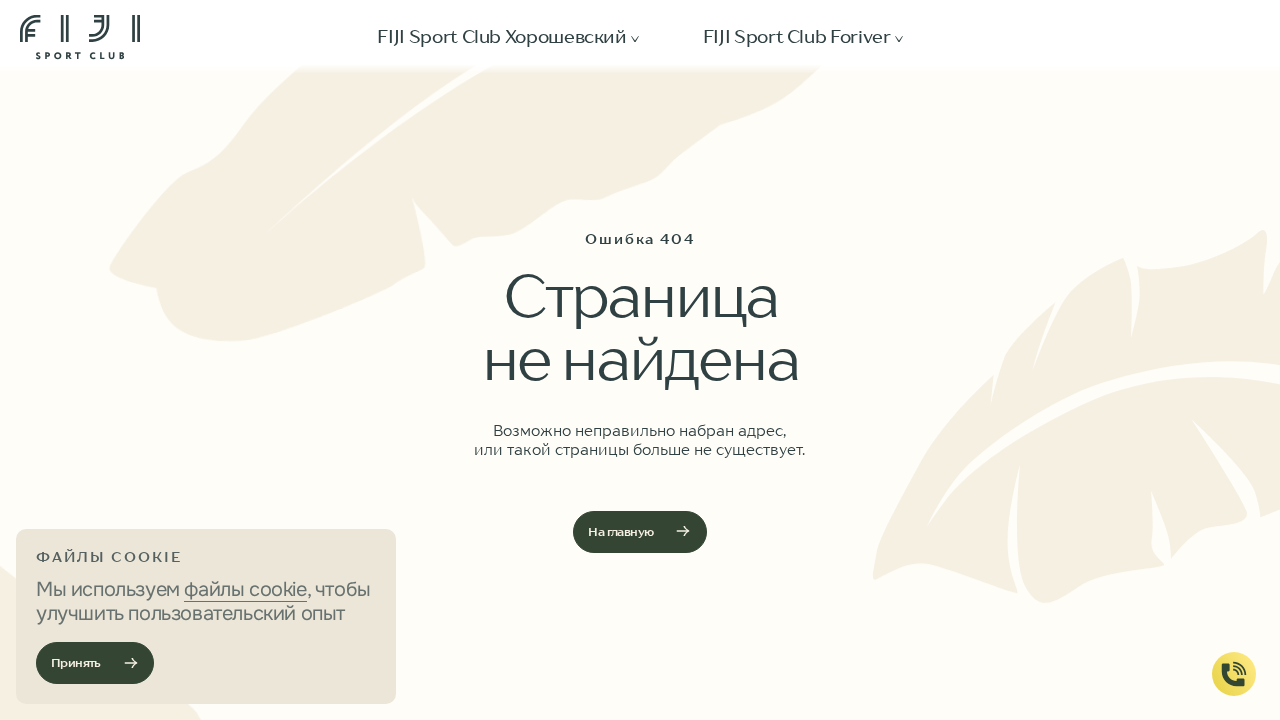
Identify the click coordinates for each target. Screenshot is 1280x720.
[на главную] (80, 37)
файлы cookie (245, 589)
